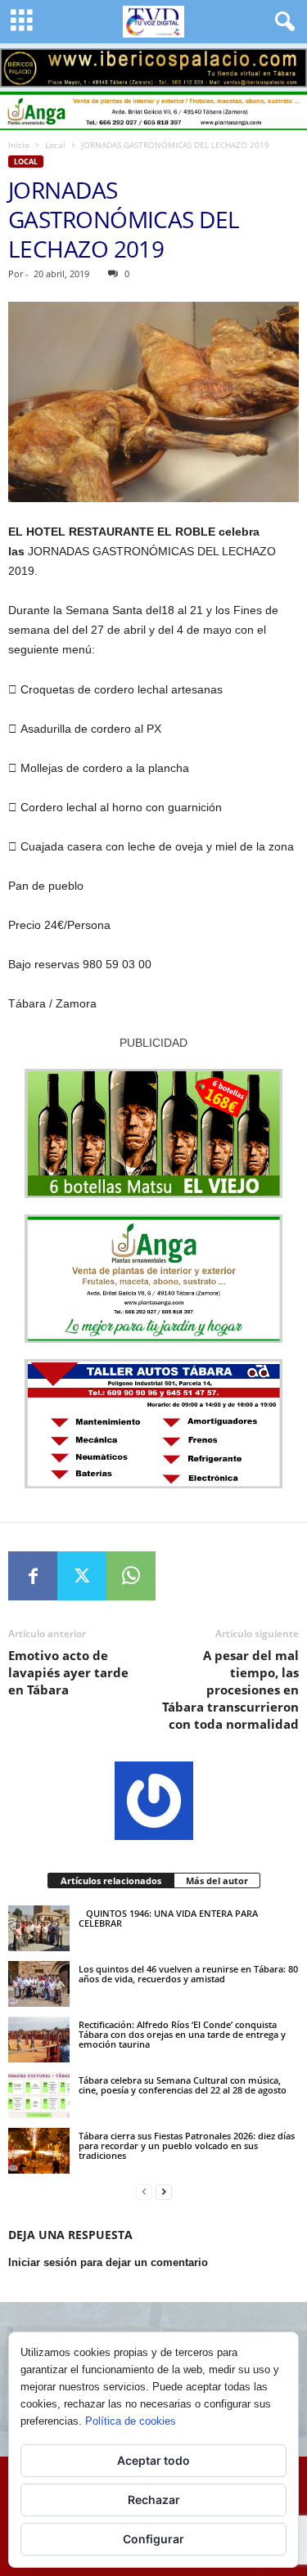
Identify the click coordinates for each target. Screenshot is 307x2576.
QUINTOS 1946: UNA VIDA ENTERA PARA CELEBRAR (168, 1918)
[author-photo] (153, 1801)
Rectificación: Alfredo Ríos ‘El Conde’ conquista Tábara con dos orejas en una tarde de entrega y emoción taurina (182, 2034)
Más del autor (217, 1880)
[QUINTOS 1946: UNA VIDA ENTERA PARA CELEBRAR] (39, 1928)
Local (55, 145)
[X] (82, 1576)
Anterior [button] (20, 64)
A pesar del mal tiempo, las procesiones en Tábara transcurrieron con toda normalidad (230, 1690)
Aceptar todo (153, 2460)
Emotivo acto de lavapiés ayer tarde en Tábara (68, 1672)
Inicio (19, 145)
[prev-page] (144, 2192)
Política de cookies (131, 2421)
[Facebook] (33, 1576)
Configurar (153, 2539)
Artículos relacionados (111, 1880)
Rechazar (154, 2500)
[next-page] (164, 2192)
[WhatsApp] (131, 1576)
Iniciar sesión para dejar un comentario (108, 2262)
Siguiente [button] (287, 64)
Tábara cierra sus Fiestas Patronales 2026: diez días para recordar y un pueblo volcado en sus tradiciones (187, 2145)
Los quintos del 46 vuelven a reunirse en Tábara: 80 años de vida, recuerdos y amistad (188, 1974)
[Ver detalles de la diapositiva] (153, 68)
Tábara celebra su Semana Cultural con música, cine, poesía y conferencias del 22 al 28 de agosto (183, 2085)
